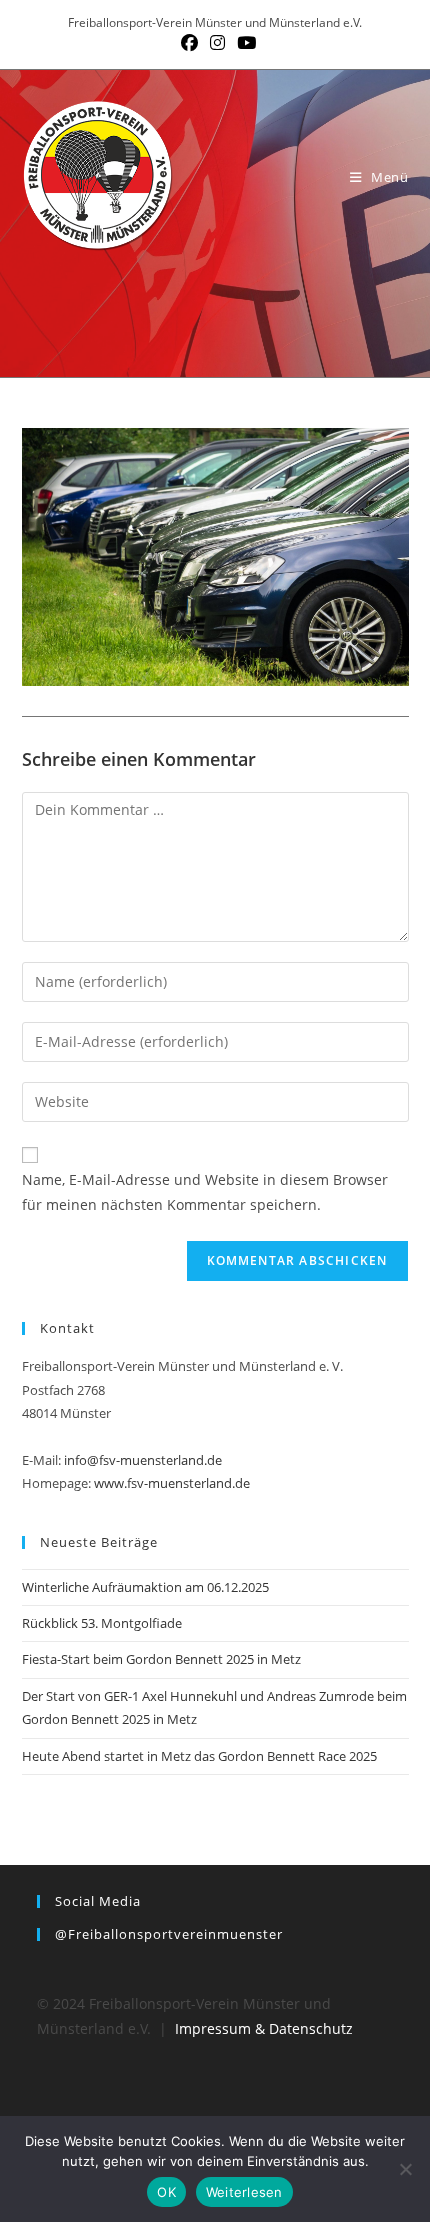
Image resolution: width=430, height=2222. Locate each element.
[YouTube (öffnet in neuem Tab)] (243, 43)
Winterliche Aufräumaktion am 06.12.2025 (145, 1587)
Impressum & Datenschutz (264, 2028)
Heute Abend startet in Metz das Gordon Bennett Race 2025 (199, 1756)
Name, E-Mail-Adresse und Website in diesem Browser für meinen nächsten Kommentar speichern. (205, 1192)
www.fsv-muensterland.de (172, 1483)
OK (166, 2192)
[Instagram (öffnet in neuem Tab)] (217, 43)
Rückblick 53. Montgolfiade (102, 1623)
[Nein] (405, 2169)
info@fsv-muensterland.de (143, 1460)
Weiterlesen (244, 2192)
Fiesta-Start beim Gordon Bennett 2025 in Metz (161, 1659)
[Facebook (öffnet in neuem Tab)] (189, 43)
